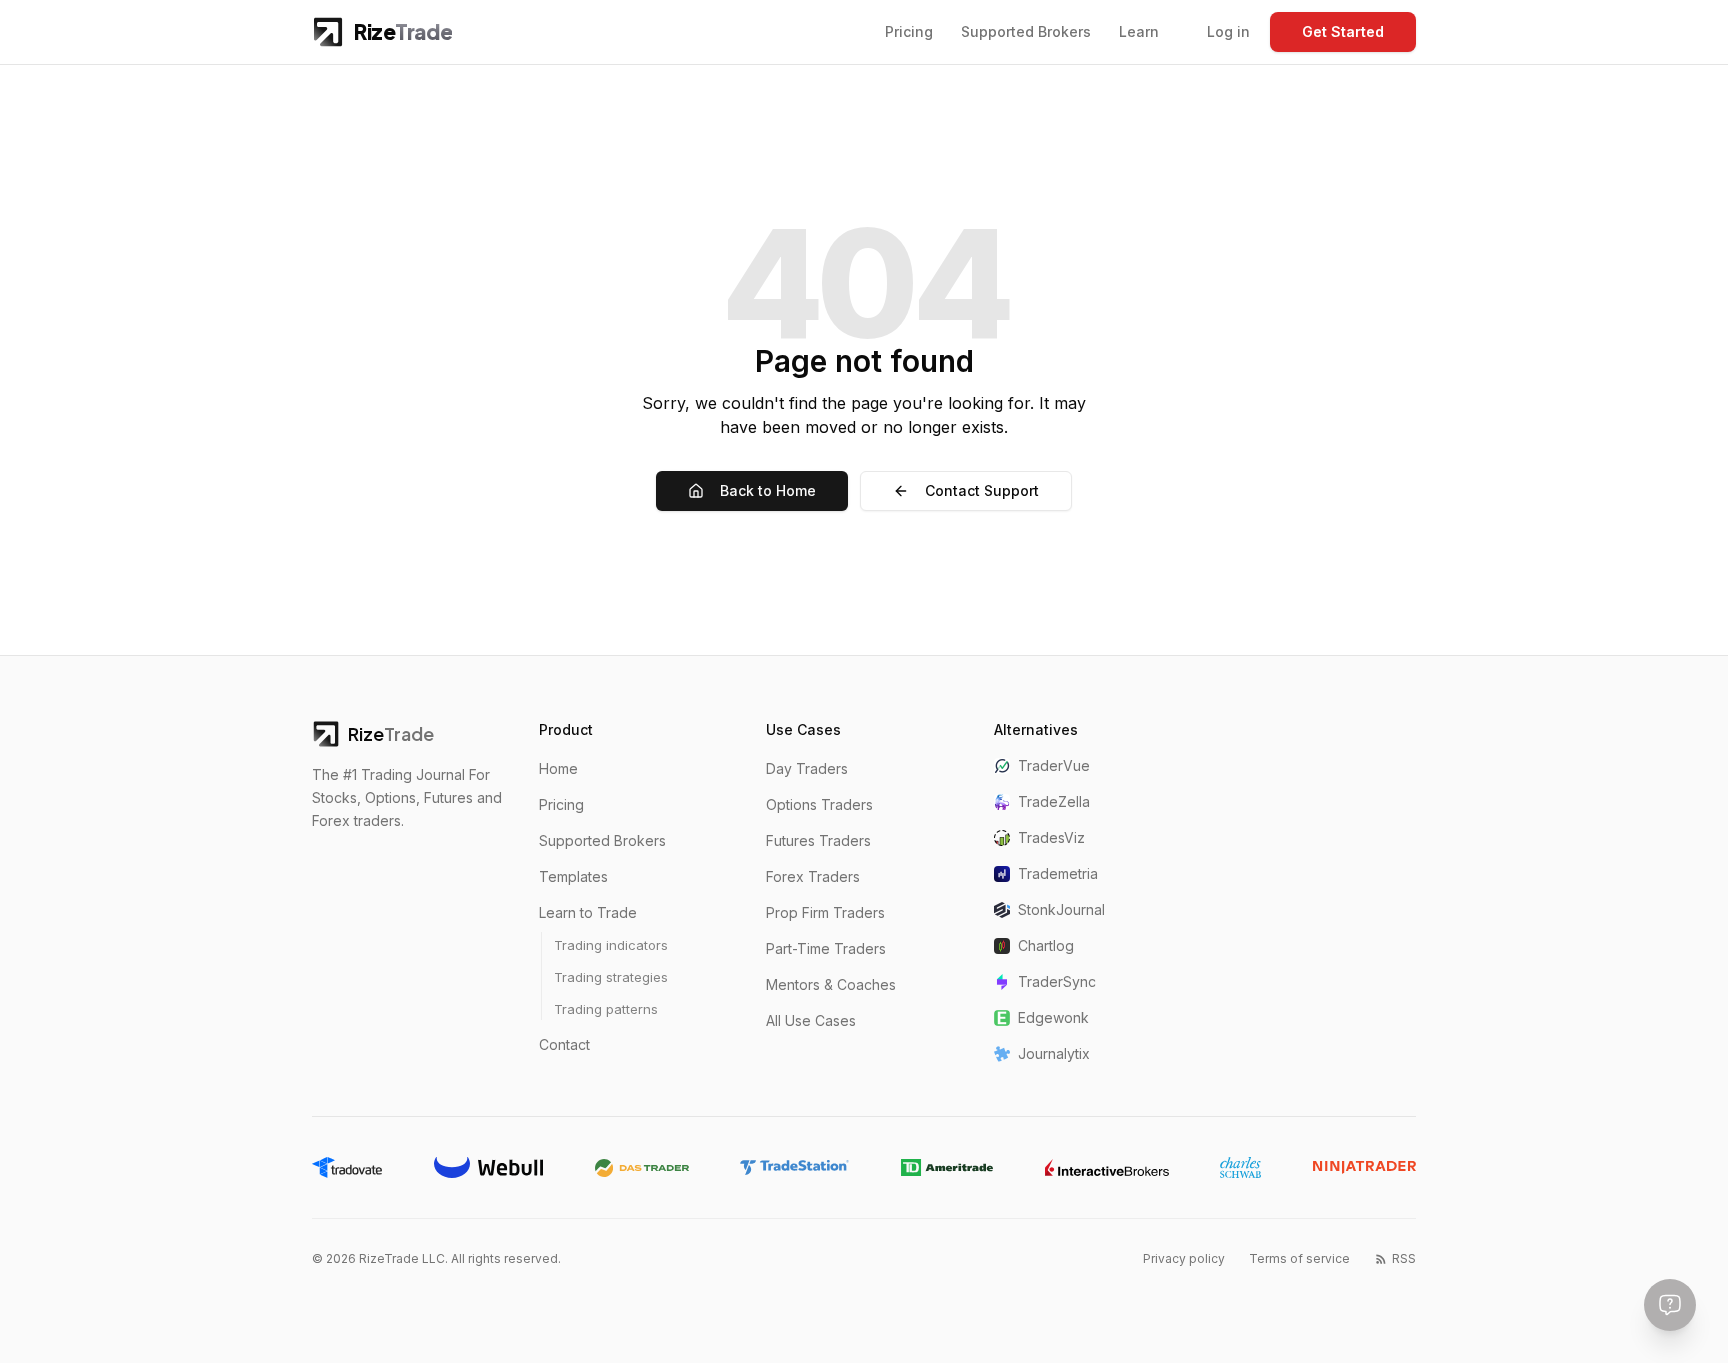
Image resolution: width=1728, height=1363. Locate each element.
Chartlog (1046, 945)
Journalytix (1054, 1053)
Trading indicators (611, 945)
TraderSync (1057, 981)
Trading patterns (606, 1009)
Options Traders (819, 804)
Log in (1228, 31)
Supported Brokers (1026, 31)
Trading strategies (611, 977)
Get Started (1343, 31)
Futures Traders (818, 840)
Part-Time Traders (826, 948)
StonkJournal (1061, 909)
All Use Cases (811, 1020)
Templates (573, 876)
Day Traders (807, 768)
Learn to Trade (588, 912)
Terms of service (1299, 1258)
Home (558, 768)
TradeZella (1054, 801)
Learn (1139, 31)
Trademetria (1058, 873)
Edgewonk (1053, 1017)
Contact (564, 1044)
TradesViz (1051, 837)
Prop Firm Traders (825, 912)
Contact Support (982, 490)
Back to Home (768, 490)
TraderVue (1054, 765)
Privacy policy (1184, 1258)
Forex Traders (813, 876)
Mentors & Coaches (831, 984)
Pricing (909, 31)
